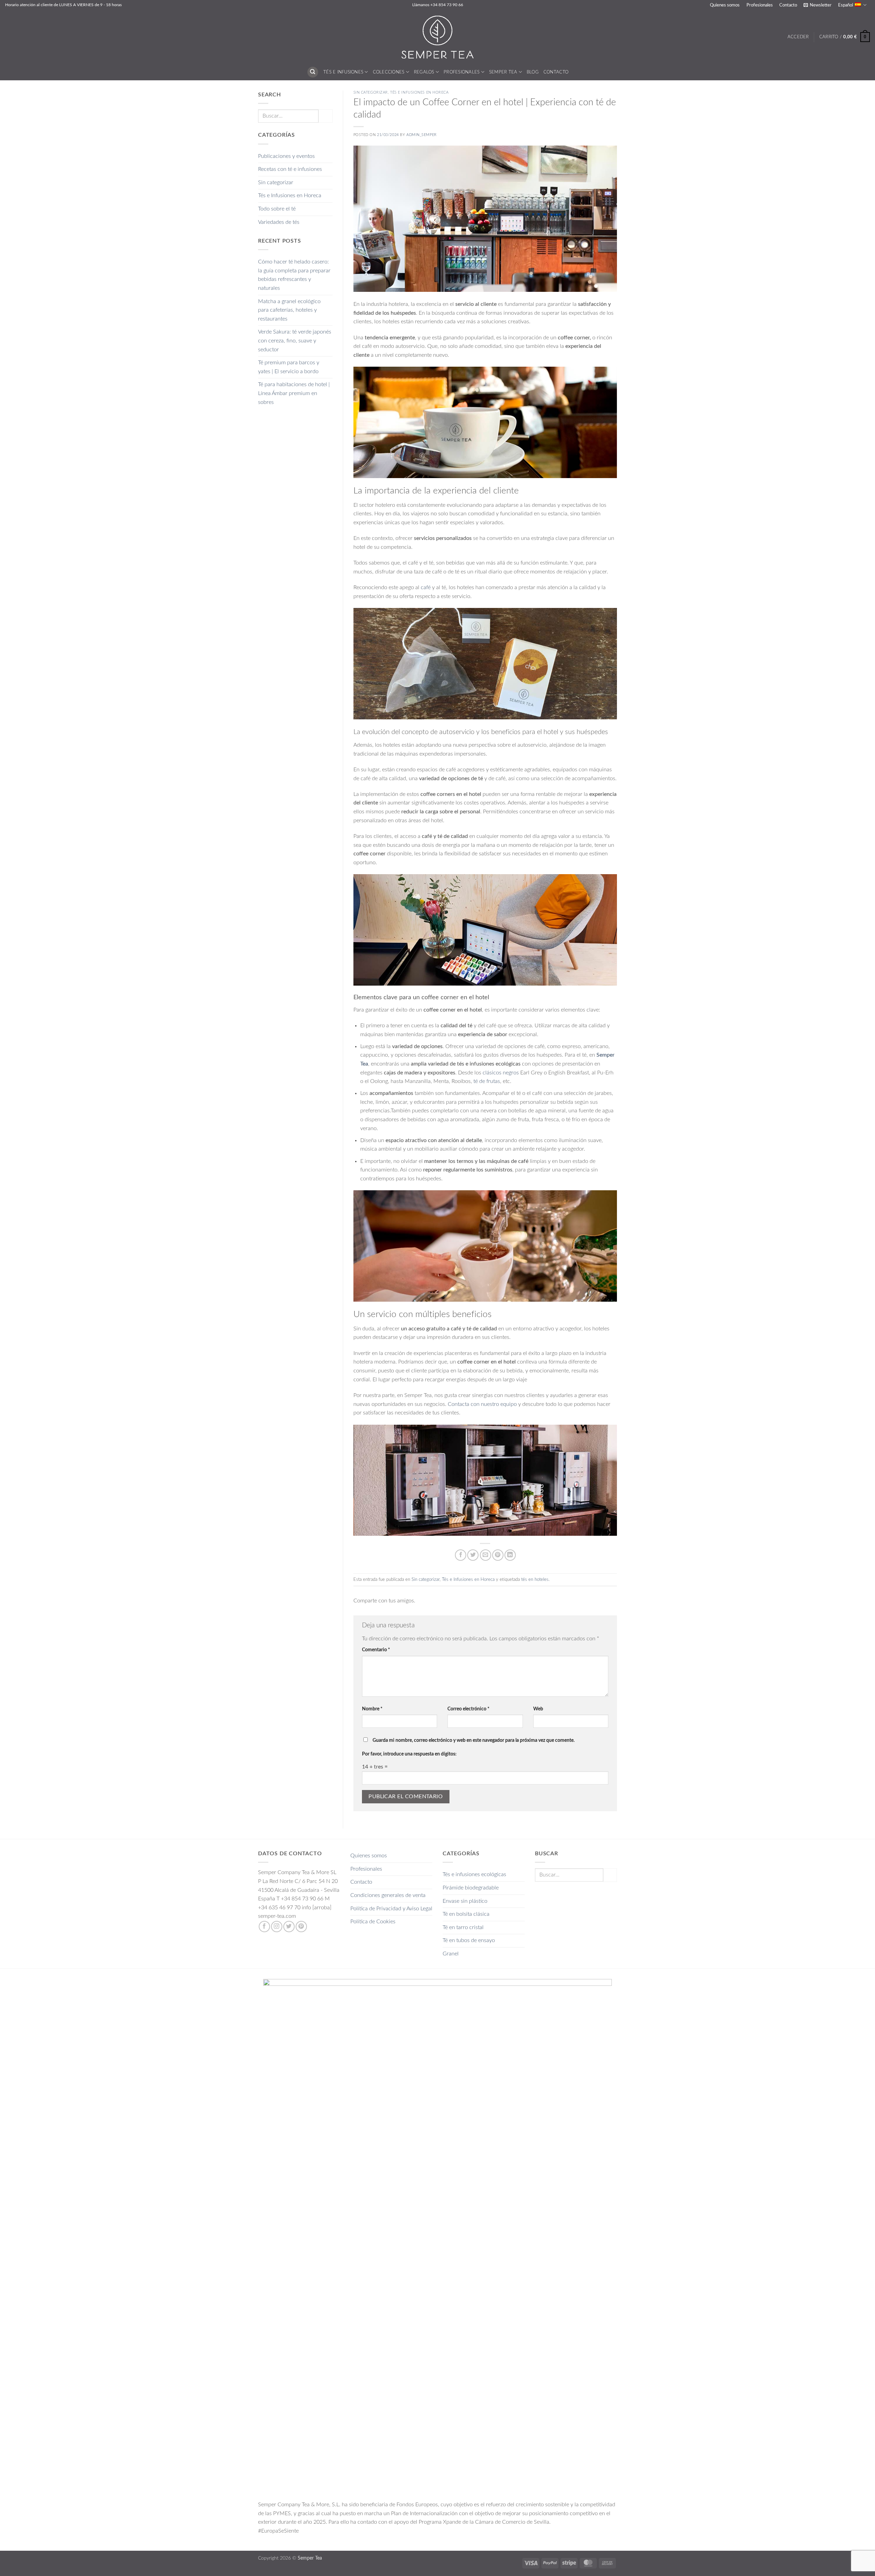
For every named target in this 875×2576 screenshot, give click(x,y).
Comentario (376, 1650)
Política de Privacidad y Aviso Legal (391, 1909)
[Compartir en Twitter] (473, 1555)
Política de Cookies (373, 1922)
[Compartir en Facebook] (461, 1555)
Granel (451, 1954)
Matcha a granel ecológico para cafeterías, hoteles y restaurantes (289, 310)
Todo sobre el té (277, 209)
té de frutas (487, 1081)
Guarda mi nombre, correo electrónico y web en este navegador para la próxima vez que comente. (474, 1740)
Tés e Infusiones (343, 72)
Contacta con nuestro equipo (482, 1404)
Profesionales (760, 5)
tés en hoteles (535, 1580)
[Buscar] (313, 72)
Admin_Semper (422, 135)
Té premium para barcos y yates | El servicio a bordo (289, 367)
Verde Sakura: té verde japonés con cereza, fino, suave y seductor (295, 341)
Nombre (372, 1709)
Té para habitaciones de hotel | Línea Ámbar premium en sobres (294, 393)
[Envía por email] (486, 1555)
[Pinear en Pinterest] (498, 1555)
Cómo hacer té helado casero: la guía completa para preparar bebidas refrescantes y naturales (294, 275)
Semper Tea (503, 72)
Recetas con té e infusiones (290, 169)
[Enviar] (325, 116)
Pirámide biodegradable (471, 1888)
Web (538, 1709)
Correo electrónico (468, 1709)
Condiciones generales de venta (388, 1895)
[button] (817, 5)
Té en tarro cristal (463, 1927)
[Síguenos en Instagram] (277, 1927)
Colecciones (389, 72)
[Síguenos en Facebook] (264, 1927)
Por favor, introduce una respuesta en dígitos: (409, 1754)
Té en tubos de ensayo (469, 1940)
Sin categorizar (276, 182)
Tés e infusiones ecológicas (474, 1874)
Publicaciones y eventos (286, 156)
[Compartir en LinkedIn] (510, 1555)
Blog (533, 72)
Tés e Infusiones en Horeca (290, 195)
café (426, 587)
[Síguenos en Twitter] (289, 1927)
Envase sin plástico (465, 1901)
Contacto (788, 5)
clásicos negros (501, 1073)
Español (846, 5)
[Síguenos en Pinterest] (301, 1927)
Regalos (424, 72)
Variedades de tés (279, 222)
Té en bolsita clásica (466, 1914)
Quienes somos (725, 5)
